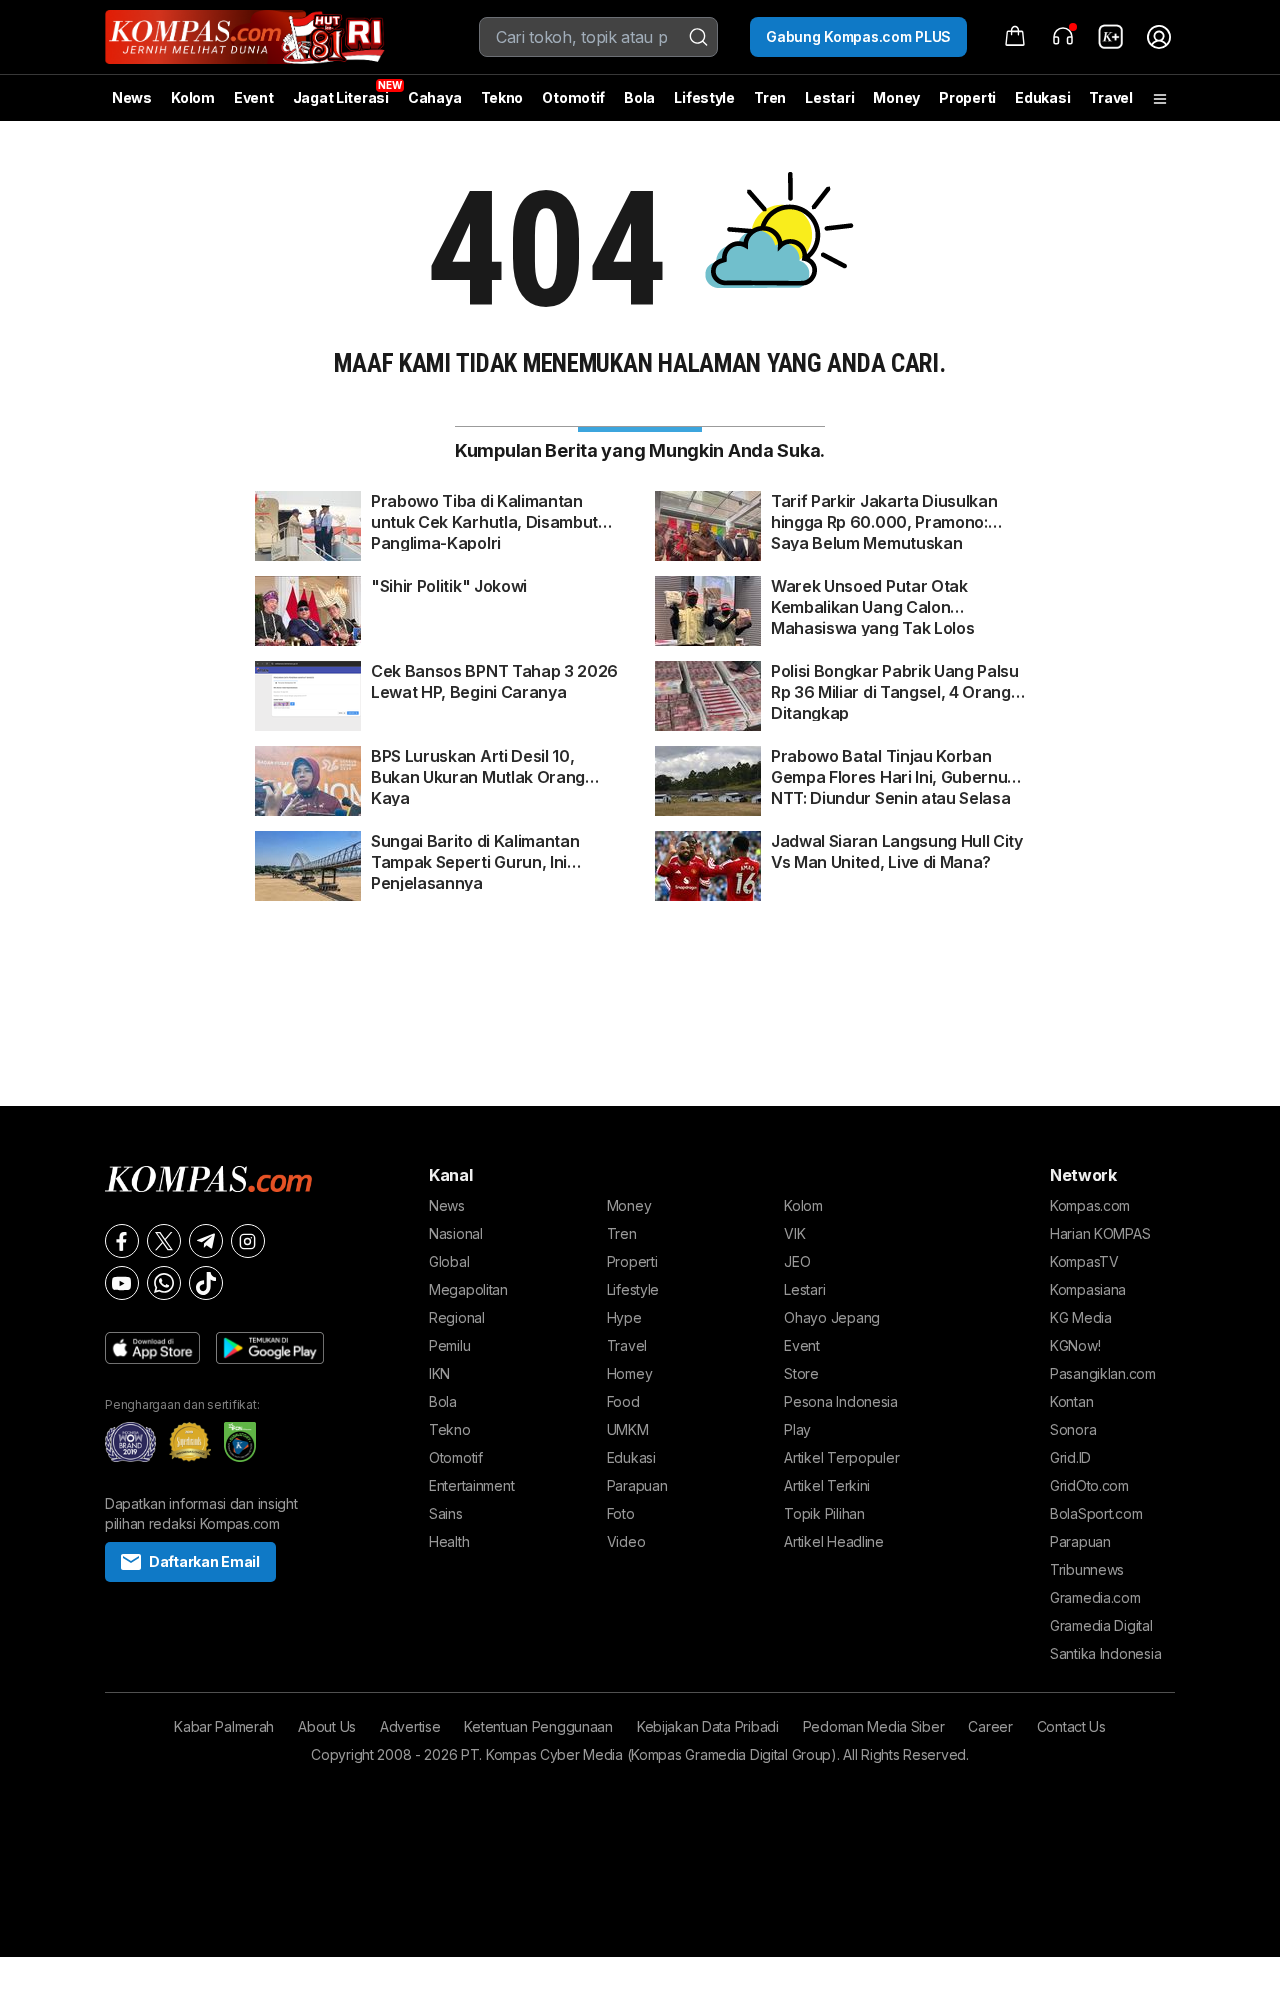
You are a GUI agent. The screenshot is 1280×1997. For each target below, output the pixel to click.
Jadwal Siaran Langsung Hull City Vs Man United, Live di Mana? (897, 851)
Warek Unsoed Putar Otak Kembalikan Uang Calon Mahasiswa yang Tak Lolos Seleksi (872, 597)
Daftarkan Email (204, 1561)
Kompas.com (1090, 1205)
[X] (164, 1241)
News (132, 97)
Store (801, 1373)
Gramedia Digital (1101, 1625)
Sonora (1073, 1429)
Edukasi (1042, 97)
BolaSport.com (1096, 1513)
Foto (621, 1513)
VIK (794, 1233)
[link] (1111, 37)
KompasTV (1084, 1261)
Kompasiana (1088, 1289)
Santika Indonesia (1105, 1653)
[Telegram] (206, 1241)
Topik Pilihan (824, 1513)
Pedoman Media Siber (874, 1726)
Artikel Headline (834, 1541)
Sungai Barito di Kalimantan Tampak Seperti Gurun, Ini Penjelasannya (475, 852)
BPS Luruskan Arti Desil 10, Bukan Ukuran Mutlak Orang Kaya (478, 767)
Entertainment (471, 1485)
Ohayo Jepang (832, 1317)
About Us (327, 1726)
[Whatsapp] (164, 1283)
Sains (446, 1513)
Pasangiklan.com (1103, 1373)
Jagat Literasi (341, 97)
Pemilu (449, 1345)
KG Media (1081, 1317)
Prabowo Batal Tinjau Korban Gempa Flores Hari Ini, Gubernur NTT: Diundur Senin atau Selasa (892, 767)
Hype (624, 1317)
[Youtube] (122, 1283)
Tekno (502, 97)
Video (626, 1541)
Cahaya (434, 97)
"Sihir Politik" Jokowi (449, 586)
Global (449, 1261)
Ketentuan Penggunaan (538, 1726)
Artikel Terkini (827, 1485)
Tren (770, 97)
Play (797, 1429)
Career (990, 1726)
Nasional (456, 1233)
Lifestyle (704, 97)
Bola (639, 97)
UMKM (628, 1429)
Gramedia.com (1095, 1597)
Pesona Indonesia (841, 1401)
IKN (439, 1373)
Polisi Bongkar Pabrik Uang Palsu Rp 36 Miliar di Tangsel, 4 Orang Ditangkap (895, 682)
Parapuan (637, 1485)
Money (896, 97)
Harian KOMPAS (1100, 1233)
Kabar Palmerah (224, 1726)
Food (623, 1401)
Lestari (829, 105)
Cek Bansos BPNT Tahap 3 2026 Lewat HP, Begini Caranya (494, 681)
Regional (457, 1317)
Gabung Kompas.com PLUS (858, 36)
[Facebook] (122, 1241)
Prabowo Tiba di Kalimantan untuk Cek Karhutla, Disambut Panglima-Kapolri (484, 512)
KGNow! (1075, 1345)
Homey (630, 1373)
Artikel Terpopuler (841, 1457)
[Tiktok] (206, 1283)
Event (254, 97)
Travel (1110, 97)
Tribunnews (1087, 1569)
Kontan (1071, 1401)
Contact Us (1071, 1726)
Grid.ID (1070, 1457)
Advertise (410, 1726)
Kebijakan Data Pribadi (708, 1726)
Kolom (193, 97)
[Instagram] (248, 1241)
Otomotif (573, 97)
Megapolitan (468, 1289)
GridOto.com (1089, 1485)
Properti (967, 97)
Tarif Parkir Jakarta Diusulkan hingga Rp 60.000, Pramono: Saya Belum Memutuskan (884, 512)
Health (449, 1541)
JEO (797, 1261)
